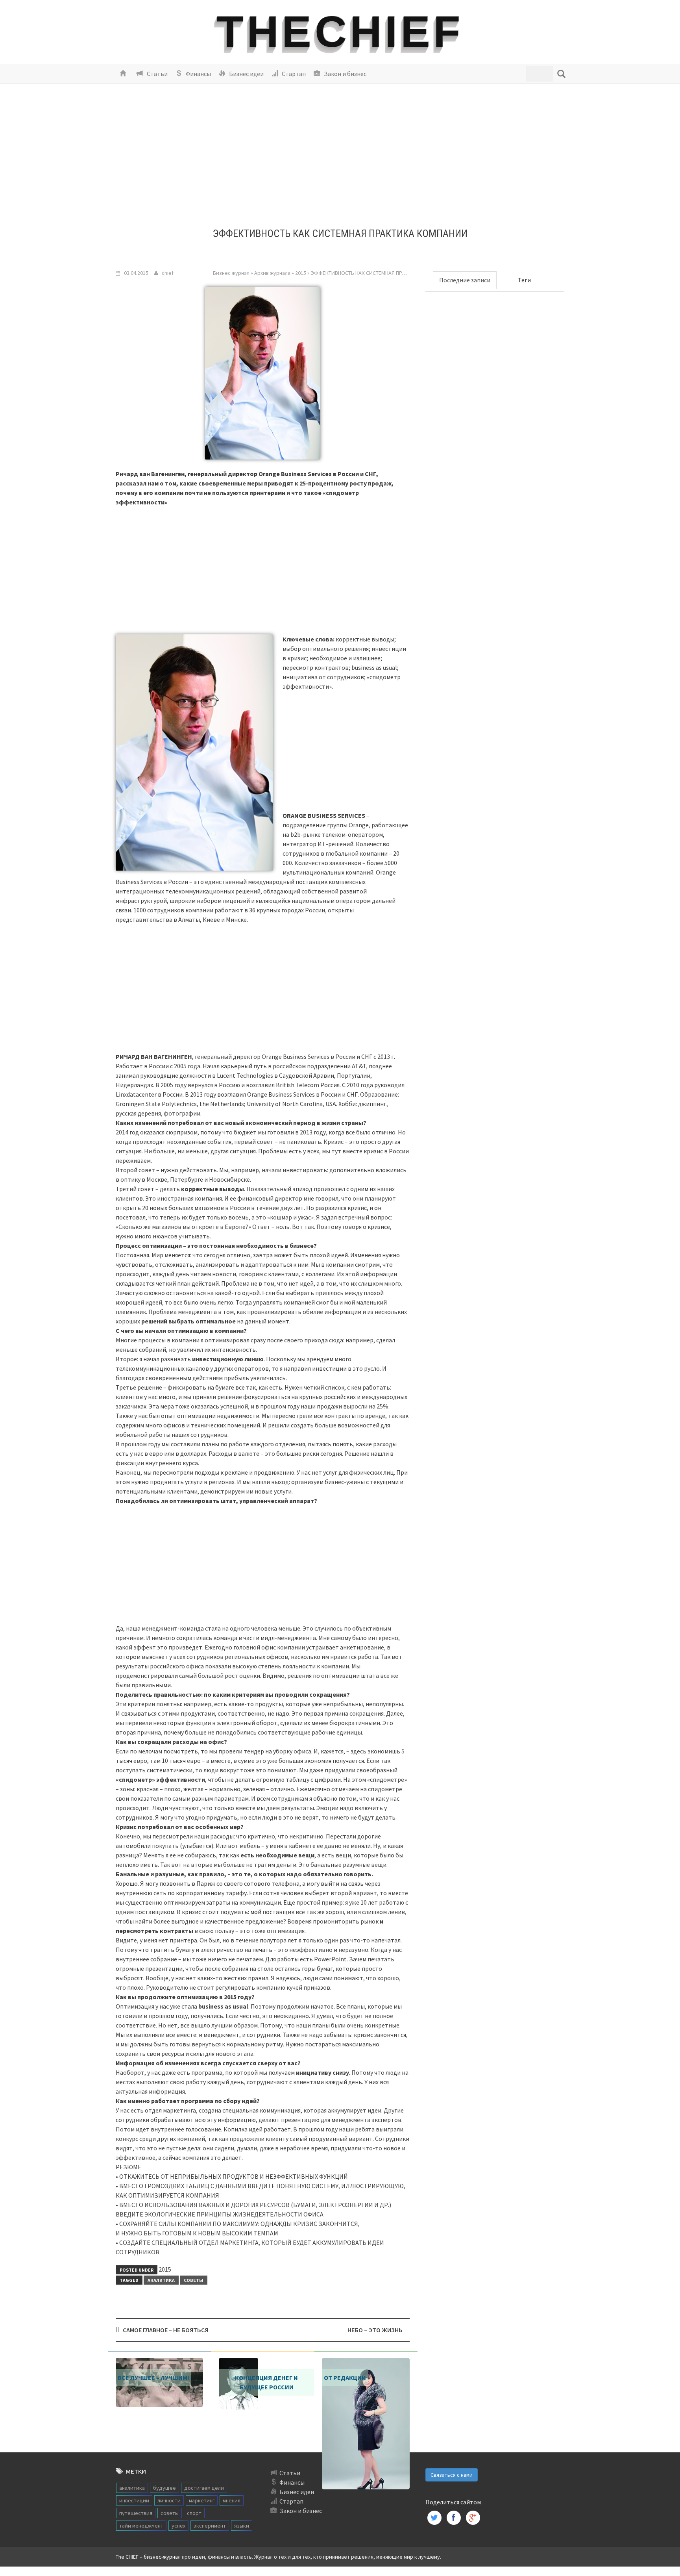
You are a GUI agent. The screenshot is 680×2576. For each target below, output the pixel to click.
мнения (232, 2500)
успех (178, 2526)
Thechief (340, 32)
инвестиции (134, 2500)
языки (242, 2526)
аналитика (161, 2280)
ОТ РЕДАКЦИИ (345, 2378)
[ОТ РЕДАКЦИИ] (366, 2423)
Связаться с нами (452, 2475)
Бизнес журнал (231, 273)
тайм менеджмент (141, 2526)
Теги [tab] (524, 280)
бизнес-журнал (162, 2557)
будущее (164, 2488)
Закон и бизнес (345, 74)
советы (194, 2280)
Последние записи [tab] (465, 280)
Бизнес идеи (246, 74)
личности (169, 2500)
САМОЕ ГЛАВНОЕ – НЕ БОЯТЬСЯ (165, 2330)
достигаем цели (204, 2488)
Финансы (198, 74)
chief (168, 273)
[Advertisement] (340, 163)
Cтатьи (290, 2473)
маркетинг (202, 2500)
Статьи (157, 74)
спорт (194, 2513)
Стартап (293, 74)
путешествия (136, 2513)
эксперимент (210, 2526)
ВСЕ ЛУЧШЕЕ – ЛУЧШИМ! (153, 2378)
